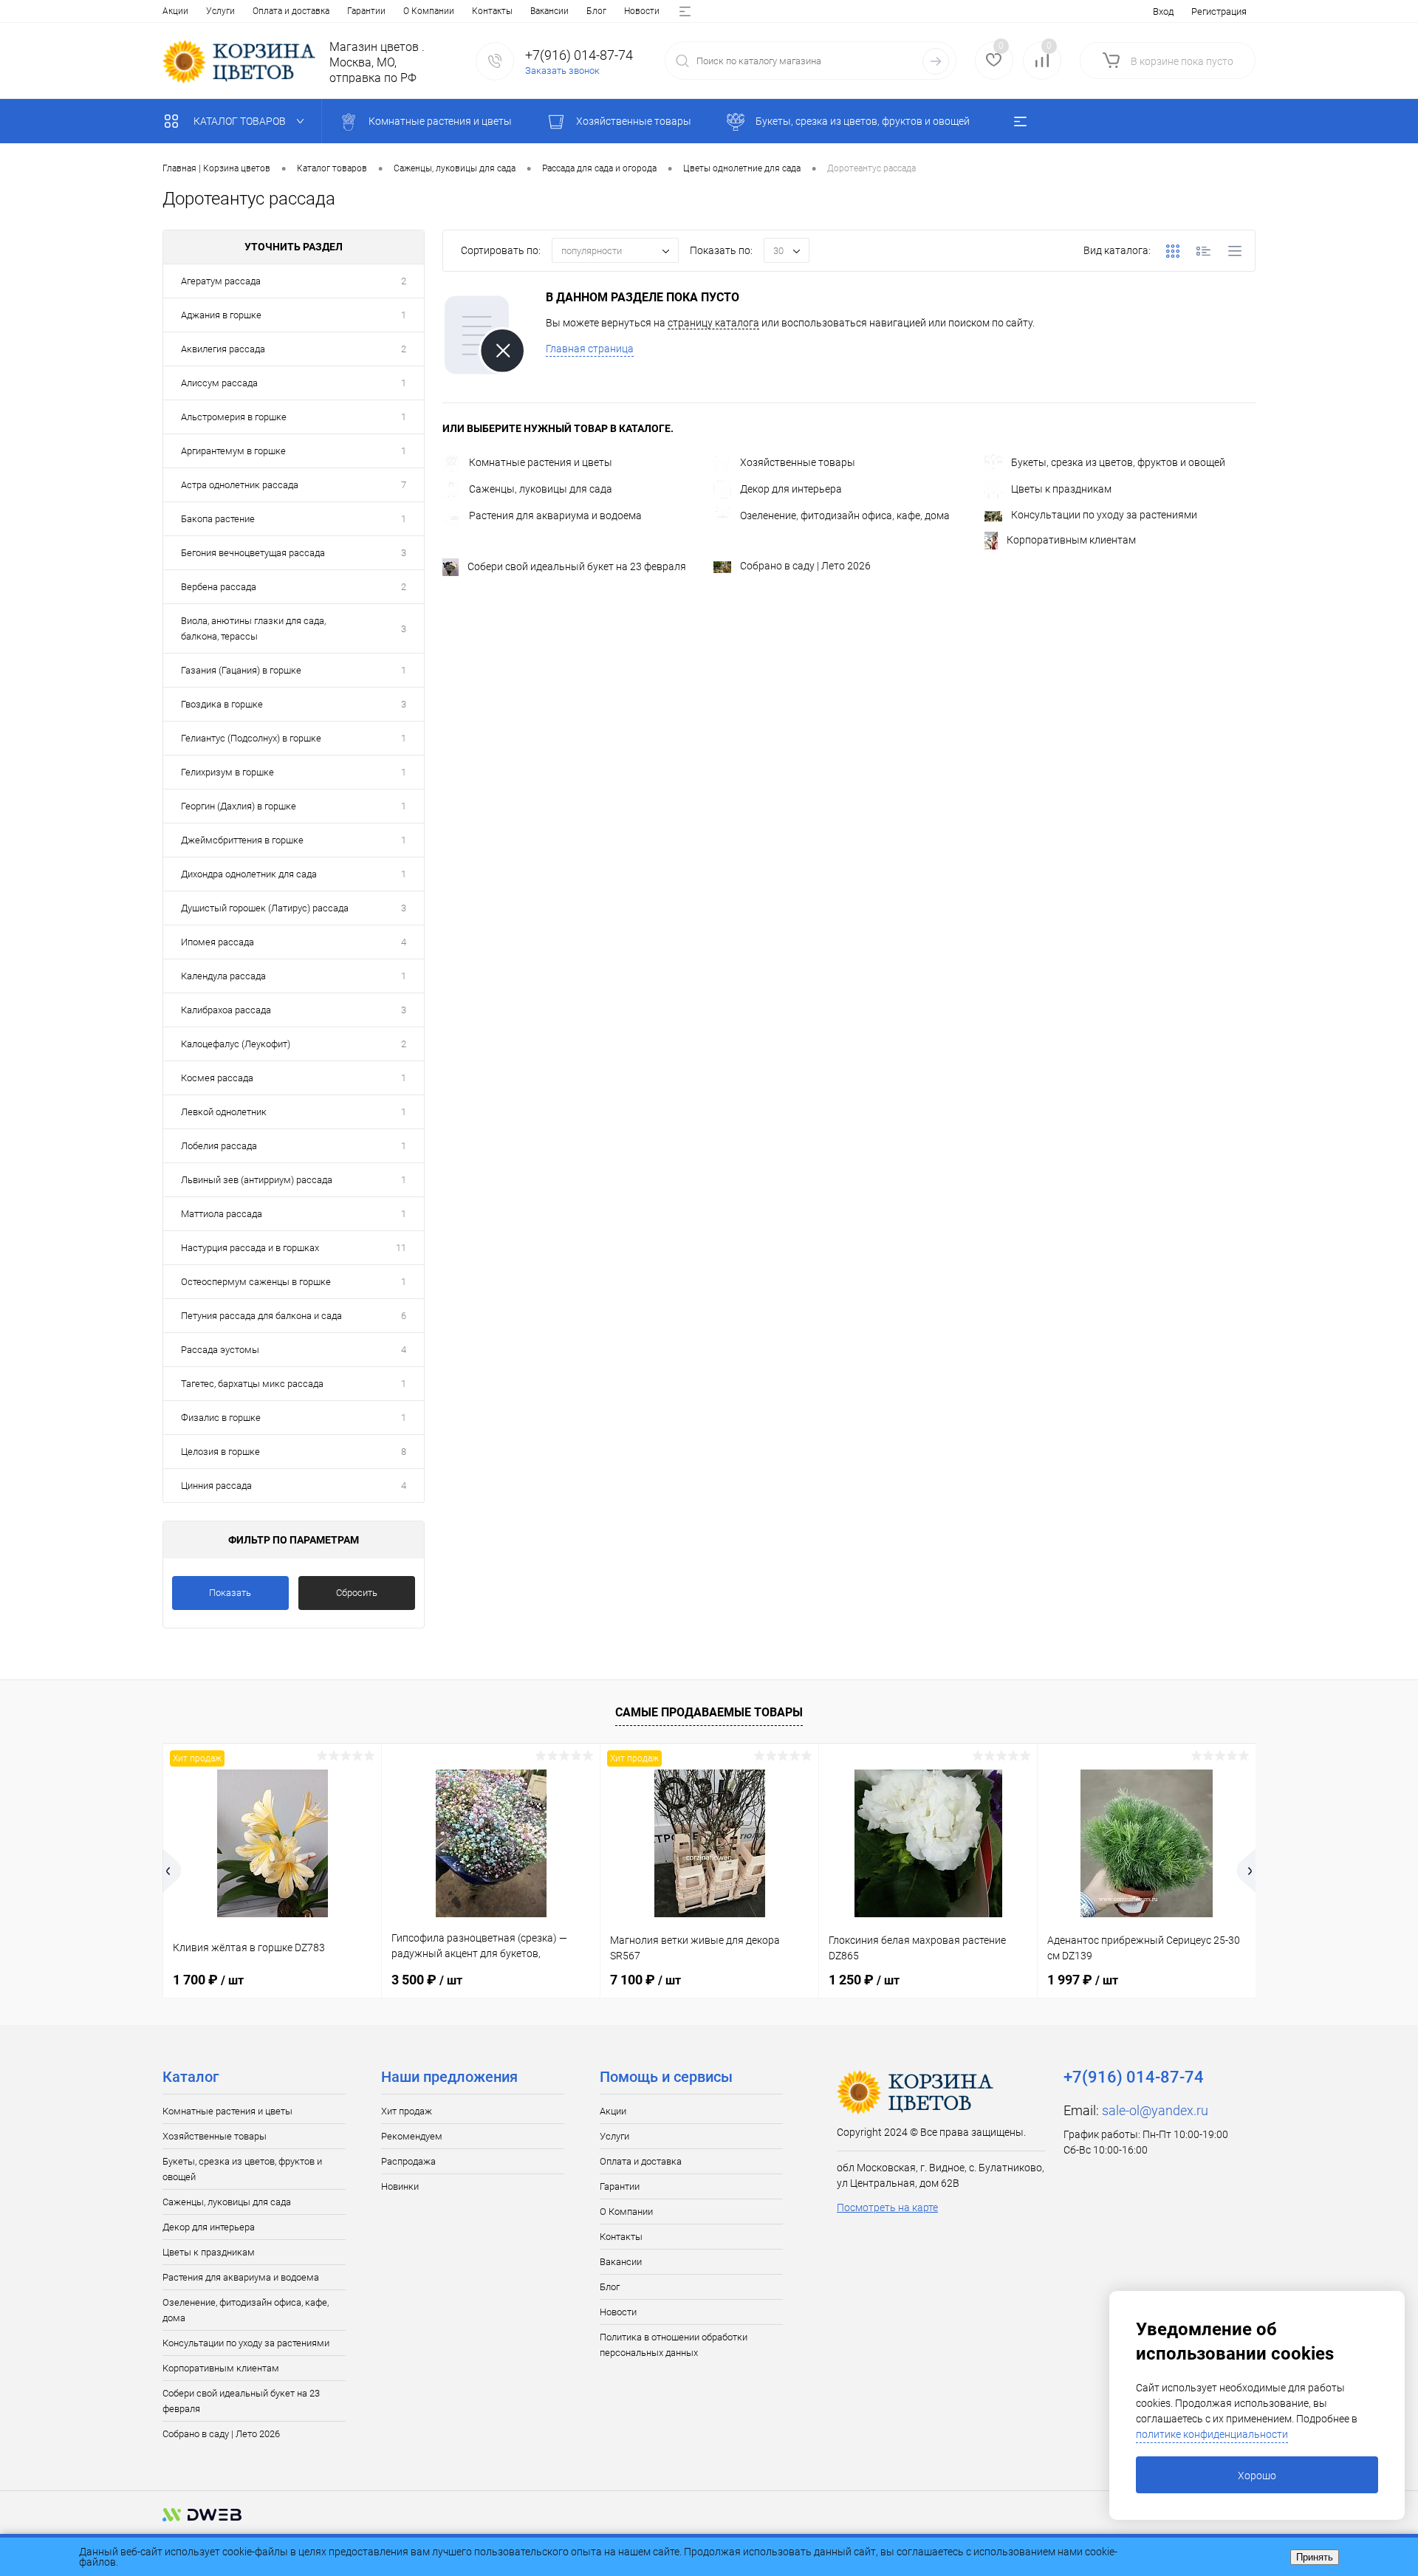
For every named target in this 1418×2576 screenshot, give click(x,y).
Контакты (492, 11)
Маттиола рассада (222, 1214)
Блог (596, 11)
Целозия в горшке (220, 1452)
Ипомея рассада (218, 942)
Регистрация (1219, 11)
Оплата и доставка (291, 11)
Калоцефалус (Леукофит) (236, 1044)
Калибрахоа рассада (226, 1010)
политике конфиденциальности (1212, 2434)
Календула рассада (223, 976)
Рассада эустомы (220, 1350)
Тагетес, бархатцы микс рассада (252, 1384)
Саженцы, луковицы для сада (541, 489)
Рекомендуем (412, 2136)
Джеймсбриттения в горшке (242, 840)
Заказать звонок (562, 71)
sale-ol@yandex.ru (1155, 2110)
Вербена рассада (219, 587)
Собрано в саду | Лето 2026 (805, 566)
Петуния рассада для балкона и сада (261, 1316)
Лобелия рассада (219, 1146)
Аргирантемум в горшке (233, 451)
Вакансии (549, 11)
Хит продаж (407, 2111)
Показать (230, 1593)
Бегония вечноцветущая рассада (253, 553)
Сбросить (357, 1593)
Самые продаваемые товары (709, 1712)
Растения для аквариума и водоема (555, 515)
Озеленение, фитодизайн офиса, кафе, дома (845, 515)
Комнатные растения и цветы (541, 462)
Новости (642, 11)
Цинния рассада (216, 1486)
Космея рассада (217, 1078)
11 (401, 1248)
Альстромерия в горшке (234, 417)
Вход (1163, 11)
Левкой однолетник (224, 1112)
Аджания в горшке (221, 315)
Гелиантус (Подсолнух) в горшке (251, 738)
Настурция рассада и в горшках (250, 1248)
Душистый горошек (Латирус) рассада (265, 908)
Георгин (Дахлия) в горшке (239, 806)
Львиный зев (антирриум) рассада (257, 1180)
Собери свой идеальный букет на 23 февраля (577, 566)
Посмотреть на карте (887, 2207)
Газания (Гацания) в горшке (241, 670)
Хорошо (1257, 2476)
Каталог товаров (241, 121)
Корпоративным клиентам (1071, 540)
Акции (175, 11)
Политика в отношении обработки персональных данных (674, 2345)
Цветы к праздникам (1061, 489)
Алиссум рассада (219, 383)
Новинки (400, 2186)
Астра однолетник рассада (240, 485)
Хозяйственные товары (798, 462)
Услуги (220, 11)
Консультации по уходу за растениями (1104, 515)
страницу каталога (713, 323)
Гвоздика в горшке (222, 704)
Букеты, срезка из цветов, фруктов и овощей (1118, 462)
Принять (1315, 2557)
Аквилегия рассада (223, 349)
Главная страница (590, 349)
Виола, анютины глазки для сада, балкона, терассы (253, 628)
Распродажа (408, 2161)
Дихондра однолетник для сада (249, 874)
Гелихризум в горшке (227, 772)
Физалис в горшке (221, 1418)
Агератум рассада (221, 281)
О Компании (429, 11)
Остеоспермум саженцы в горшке (256, 1282)
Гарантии (366, 11)
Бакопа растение (218, 519)
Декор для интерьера (791, 489)
